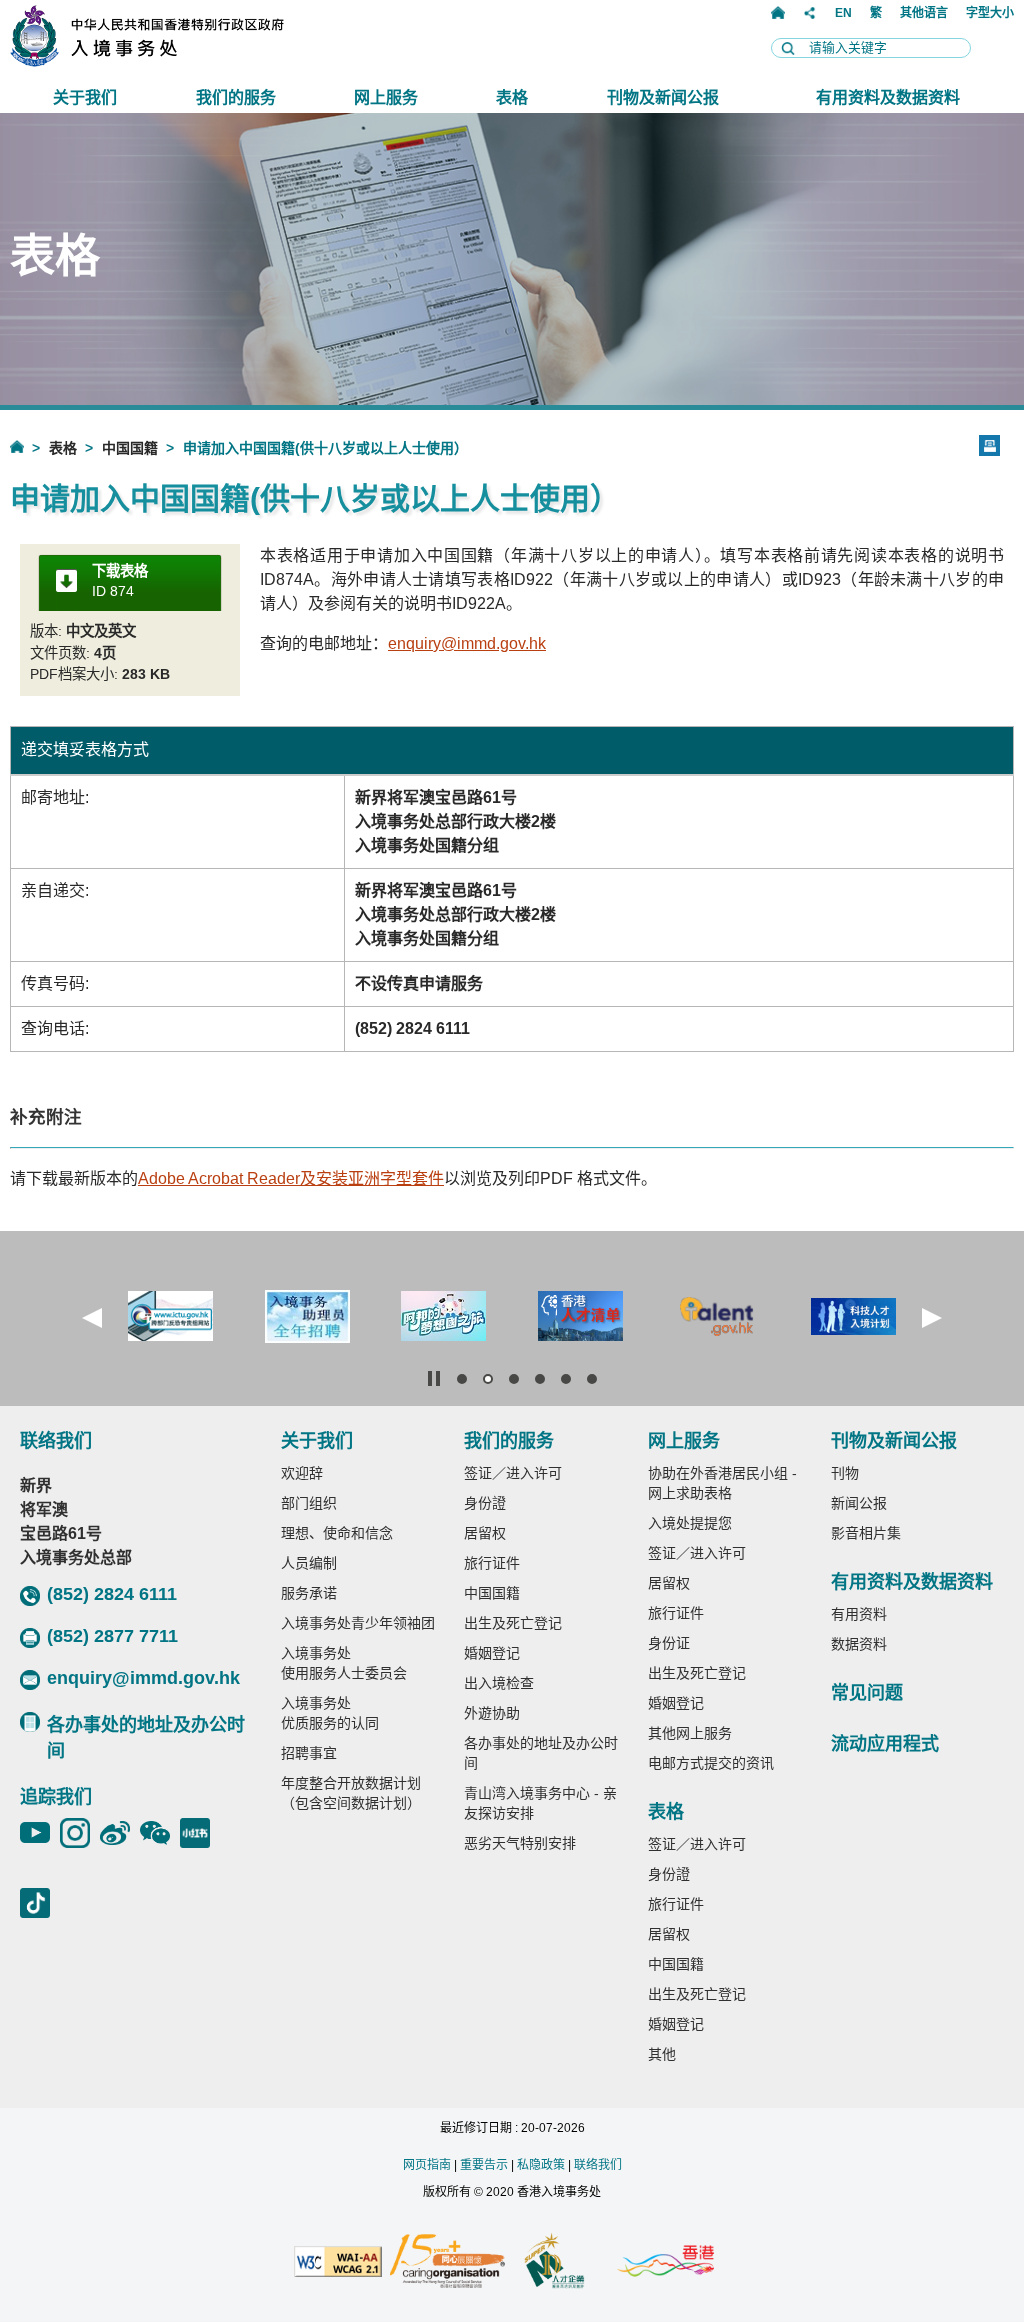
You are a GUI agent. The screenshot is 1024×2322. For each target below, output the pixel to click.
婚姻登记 (492, 1653)
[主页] (778, 13)
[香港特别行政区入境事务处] (191, 61)
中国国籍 (130, 448)
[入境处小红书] (200, 1833)
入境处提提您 (690, 1523)
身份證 (485, 1503)
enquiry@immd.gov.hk (467, 643)
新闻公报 (859, 1503)
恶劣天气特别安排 (520, 1843)
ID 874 (120, 581)
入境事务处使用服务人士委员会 (344, 1663)
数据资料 (859, 1644)
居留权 (485, 1533)
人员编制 (309, 1563)
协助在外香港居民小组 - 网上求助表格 (722, 1483)
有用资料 (859, 1614)
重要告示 (484, 2165)
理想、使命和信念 (337, 1533)
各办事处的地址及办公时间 (146, 1738)
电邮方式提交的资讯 (711, 1763)
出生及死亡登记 (513, 1623)
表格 (63, 448)
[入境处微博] (120, 1833)
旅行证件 (492, 1563)
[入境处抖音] (40, 1903)
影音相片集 (866, 1533)
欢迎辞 (302, 1473)
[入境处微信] (160, 1833)
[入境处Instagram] (80, 1833)
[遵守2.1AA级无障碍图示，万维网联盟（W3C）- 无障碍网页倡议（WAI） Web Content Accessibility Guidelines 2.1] (338, 2263)
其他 (662, 2054)
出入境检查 (499, 1683)
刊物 (845, 1473)
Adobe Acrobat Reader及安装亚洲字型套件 (291, 1178)
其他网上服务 (690, 1733)
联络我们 (598, 2165)
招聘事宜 (309, 1753)
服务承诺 (309, 1593)
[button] (92, 1318)
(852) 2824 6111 (112, 1594)
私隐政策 (541, 2165)
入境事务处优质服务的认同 (330, 1713)
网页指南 (427, 2165)
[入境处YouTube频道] (40, 1833)
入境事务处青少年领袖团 (358, 1623)
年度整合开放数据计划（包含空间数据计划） (351, 1793)
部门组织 (309, 1503)
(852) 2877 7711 (112, 1636)
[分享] (810, 13)
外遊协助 (492, 1713)
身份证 (669, 1643)
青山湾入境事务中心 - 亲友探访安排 (540, 1803)
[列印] (989, 445)
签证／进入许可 (513, 1473)
